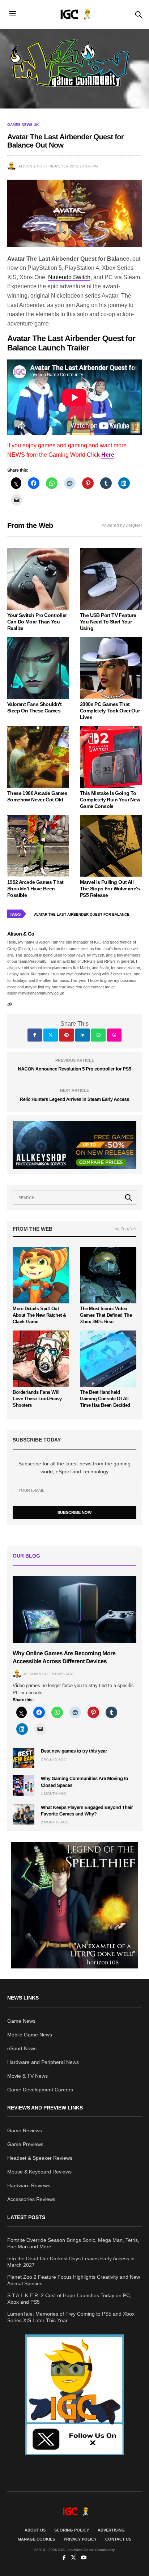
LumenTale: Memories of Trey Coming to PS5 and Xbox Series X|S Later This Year (71, 2317)
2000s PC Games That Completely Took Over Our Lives (110, 711)
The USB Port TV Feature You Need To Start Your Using (108, 622)
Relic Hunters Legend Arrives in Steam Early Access (74, 1099)
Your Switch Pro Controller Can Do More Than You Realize (37, 622)
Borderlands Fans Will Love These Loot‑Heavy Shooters (37, 1399)
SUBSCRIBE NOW (74, 1512)
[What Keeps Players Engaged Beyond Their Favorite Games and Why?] (24, 1814)
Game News (21, 2021)
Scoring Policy (72, 2530)
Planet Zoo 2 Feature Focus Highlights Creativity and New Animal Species (74, 2280)
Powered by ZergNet (122, 525)
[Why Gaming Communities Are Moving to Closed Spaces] (24, 1785)
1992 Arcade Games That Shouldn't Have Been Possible (35, 889)
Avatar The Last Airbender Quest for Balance (82, 914)
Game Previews (25, 2144)
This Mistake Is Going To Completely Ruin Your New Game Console (110, 800)
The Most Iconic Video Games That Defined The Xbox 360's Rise (106, 1315)
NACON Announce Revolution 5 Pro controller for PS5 (75, 1069)
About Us (35, 2530)
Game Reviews (25, 2130)
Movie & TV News (27, 2076)
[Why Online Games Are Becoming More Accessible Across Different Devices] (74, 1610)
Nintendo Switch (69, 277)
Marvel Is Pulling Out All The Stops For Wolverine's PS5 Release (110, 889)
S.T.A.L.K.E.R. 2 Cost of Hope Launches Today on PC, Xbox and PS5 (69, 2299)
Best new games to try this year (74, 1751)
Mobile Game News (30, 2035)
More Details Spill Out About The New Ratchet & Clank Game (39, 1315)
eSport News (22, 2048)
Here (108, 455)
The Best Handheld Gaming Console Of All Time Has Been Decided (105, 1399)
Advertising (111, 2530)
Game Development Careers (40, 2090)
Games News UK (23, 125)
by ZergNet (125, 1229)
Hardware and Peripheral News (43, 2062)
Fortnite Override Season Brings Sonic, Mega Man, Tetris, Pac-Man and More (73, 2243)
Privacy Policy (80, 2539)
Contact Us (118, 2539)
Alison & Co (30, 166)
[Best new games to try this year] (24, 1758)
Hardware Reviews (29, 2185)
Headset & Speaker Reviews (40, 2158)
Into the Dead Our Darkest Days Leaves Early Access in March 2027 (71, 2262)
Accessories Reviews (31, 2199)
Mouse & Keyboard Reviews (39, 2172)
